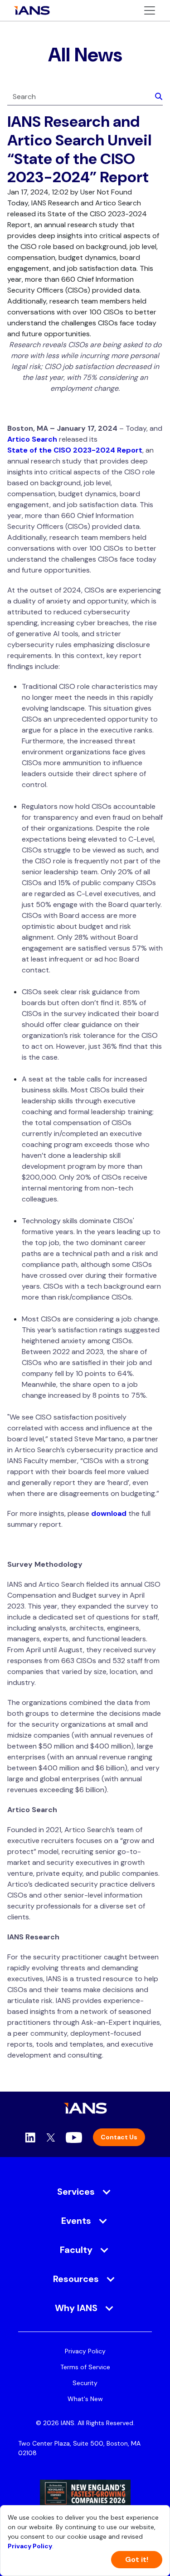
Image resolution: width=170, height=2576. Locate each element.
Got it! (137, 2559)
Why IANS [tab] (76, 2308)
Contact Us (119, 2137)
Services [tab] (76, 2192)
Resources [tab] (76, 2279)
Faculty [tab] (76, 2250)
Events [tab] (76, 2221)
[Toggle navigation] (150, 10)
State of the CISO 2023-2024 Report (75, 450)
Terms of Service (85, 2367)
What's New (85, 2399)
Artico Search (32, 439)
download (109, 1513)
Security (85, 2383)
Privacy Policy (85, 2351)
